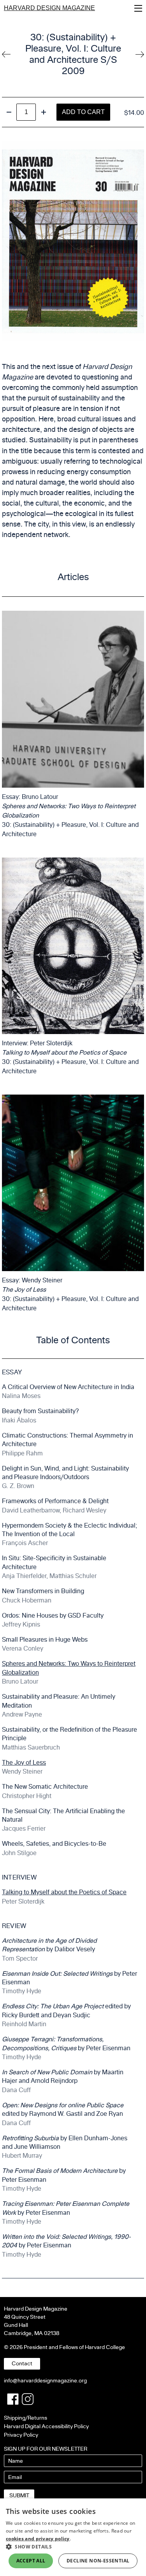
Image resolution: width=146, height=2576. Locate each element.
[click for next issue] (6, 54)
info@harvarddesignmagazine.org (45, 2381)
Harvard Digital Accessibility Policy (46, 2426)
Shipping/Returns (26, 2418)
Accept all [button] (31, 2561)
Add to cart (83, 112)
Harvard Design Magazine (49, 8)
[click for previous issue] (140, 54)
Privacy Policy (21, 2435)
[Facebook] (13, 2399)
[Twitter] (28, 2399)
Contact (22, 2364)
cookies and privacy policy (38, 2539)
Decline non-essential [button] (98, 2561)
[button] (73, 2547)
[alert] (73, 2537)
